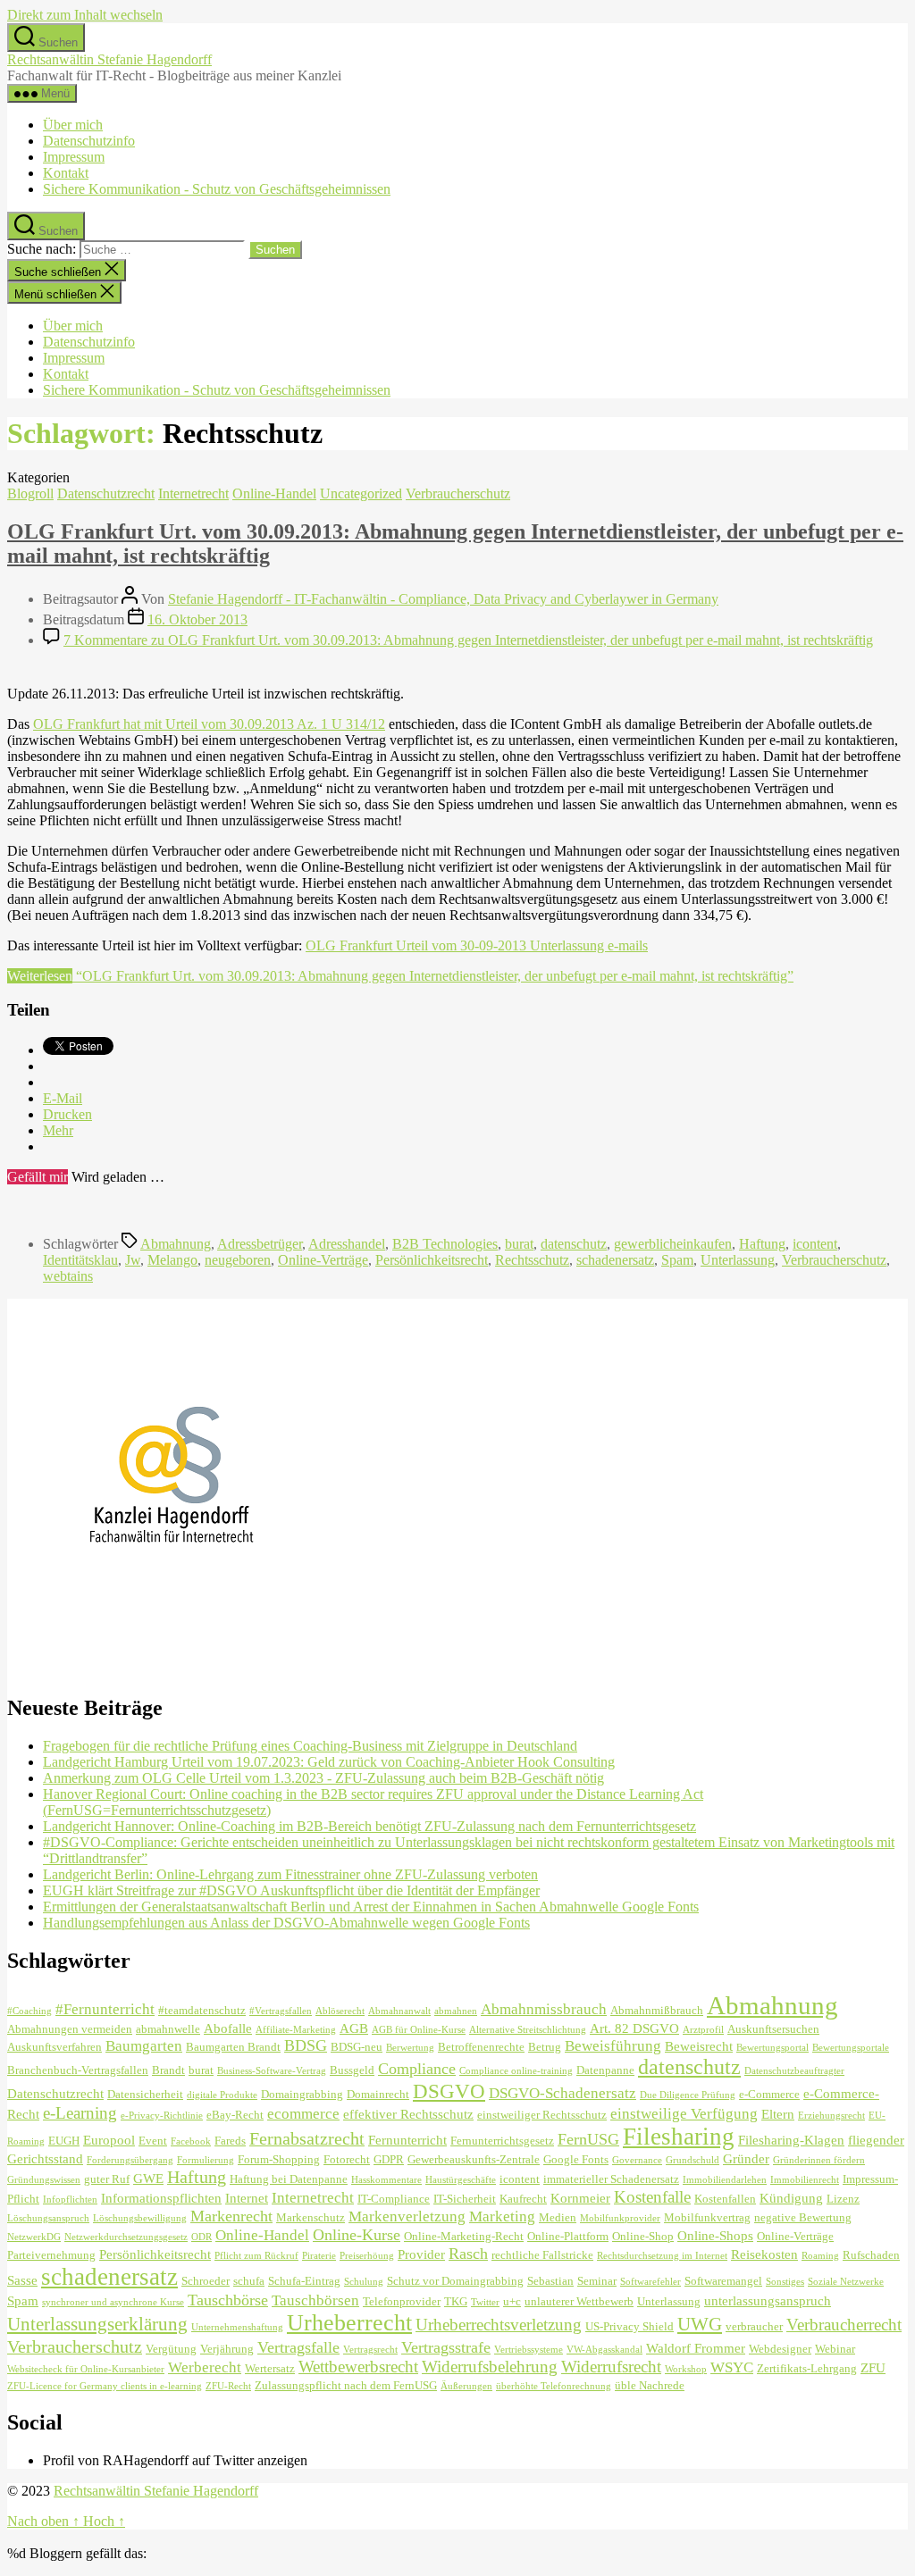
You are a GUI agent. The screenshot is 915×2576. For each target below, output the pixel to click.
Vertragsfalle (298, 2347)
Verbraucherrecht (844, 2325)
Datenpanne (605, 2070)
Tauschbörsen (315, 2300)
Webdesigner (780, 2349)
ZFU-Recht (228, 2386)
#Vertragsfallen (281, 2011)
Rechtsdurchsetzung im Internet (662, 2256)
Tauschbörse (228, 2300)
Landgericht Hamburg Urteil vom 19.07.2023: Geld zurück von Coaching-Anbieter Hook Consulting (329, 1762)
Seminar (597, 2281)
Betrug (545, 2047)
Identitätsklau (80, 1260)
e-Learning (80, 2113)
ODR (201, 2237)
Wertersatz (270, 2368)
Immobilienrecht (805, 2180)
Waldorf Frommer (696, 2348)
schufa (249, 2281)
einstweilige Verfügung (684, 2114)
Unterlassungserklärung (97, 2324)
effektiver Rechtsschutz (408, 2114)
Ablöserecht (340, 2011)
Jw (133, 1260)
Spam (677, 1260)
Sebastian (550, 2281)
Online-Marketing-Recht (464, 2236)
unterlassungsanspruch (768, 2300)
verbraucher (754, 2326)
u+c (512, 2301)
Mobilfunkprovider (620, 2218)
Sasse (22, 2280)
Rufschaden (871, 2255)
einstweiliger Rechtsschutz (542, 2115)
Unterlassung (738, 1260)
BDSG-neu (357, 2047)
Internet (247, 2198)
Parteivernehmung (51, 2255)
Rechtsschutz (532, 1260)
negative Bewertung (803, 2217)
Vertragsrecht (370, 2350)
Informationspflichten (161, 2198)
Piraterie (319, 2256)
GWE (148, 2178)
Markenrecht (231, 2216)
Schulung (364, 2282)
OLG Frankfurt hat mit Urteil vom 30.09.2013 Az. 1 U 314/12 (209, 724)
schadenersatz (615, 1260)
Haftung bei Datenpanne (289, 2179)
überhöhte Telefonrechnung (554, 2386)
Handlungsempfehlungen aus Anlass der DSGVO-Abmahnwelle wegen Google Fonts (286, 1923)
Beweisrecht (699, 2046)
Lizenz (843, 2199)
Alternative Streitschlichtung (528, 2030)
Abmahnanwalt (399, 2011)
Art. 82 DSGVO (634, 2028)
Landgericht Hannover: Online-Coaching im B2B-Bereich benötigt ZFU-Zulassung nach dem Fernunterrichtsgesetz (369, 1826)
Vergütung (171, 2349)
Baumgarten (144, 2046)
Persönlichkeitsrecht (432, 1260)
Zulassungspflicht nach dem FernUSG (346, 2385)
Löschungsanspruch (48, 2218)
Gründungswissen (44, 2180)
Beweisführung (613, 2046)
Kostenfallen (725, 2199)
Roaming (820, 2256)
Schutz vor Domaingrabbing (455, 2281)
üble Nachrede (650, 2385)
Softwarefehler (651, 2282)
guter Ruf (107, 2179)
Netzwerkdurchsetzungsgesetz (126, 2237)
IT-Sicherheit (465, 2199)
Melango (172, 1260)
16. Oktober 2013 (197, 619)
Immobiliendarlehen (725, 2180)
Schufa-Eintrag (304, 2281)
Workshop (686, 2369)
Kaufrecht (523, 2199)
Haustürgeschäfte (461, 2180)
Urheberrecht (349, 2323)
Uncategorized (361, 493)
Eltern (778, 2114)
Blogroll (30, 493)
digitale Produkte (222, 2095)
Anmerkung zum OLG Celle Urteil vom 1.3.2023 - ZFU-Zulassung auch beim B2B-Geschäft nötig (323, 1778)
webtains (68, 1276)
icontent (815, 1244)
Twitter (485, 2302)
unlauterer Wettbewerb (579, 2301)
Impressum (74, 157)
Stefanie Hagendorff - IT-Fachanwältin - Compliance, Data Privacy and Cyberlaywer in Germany (443, 599)
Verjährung (227, 2349)
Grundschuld (693, 2160)
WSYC (732, 2367)
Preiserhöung (367, 2256)
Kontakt (66, 173)
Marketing (502, 2216)
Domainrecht (378, 2094)
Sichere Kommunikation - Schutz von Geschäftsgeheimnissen (217, 189)
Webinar (835, 2349)
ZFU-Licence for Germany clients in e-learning (105, 2386)
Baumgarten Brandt (233, 2047)
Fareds (230, 2141)
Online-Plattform (568, 2236)
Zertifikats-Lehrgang (807, 2368)
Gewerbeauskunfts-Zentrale (474, 2159)
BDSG (306, 2045)
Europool (109, 2140)
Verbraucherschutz (458, 493)
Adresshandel (347, 1244)
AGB (354, 2028)
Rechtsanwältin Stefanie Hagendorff (109, 59)
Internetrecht (193, 493)
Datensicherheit (145, 2094)
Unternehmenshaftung (237, 2327)
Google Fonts (576, 2159)
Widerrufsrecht (611, 2367)
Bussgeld (352, 2070)
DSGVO (449, 2091)
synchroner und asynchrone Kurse (113, 2302)
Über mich (73, 125)
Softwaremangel (723, 2281)
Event (153, 2141)
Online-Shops (715, 2235)
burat (519, 1244)
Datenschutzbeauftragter (794, 2071)
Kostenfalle (652, 2197)
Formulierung (206, 2160)
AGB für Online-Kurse (419, 2030)
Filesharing (679, 2137)
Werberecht (205, 2367)
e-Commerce (769, 2094)
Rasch (468, 2254)
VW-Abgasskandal (604, 2350)
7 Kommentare (468, 640)
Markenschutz (311, 2217)
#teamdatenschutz (202, 2010)
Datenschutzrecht (106, 493)
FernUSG (588, 2139)
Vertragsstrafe (446, 2347)
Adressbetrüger (260, 1244)
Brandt (168, 2070)
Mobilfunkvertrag (707, 2217)
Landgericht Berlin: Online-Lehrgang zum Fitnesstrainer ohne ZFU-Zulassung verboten (290, 1874)
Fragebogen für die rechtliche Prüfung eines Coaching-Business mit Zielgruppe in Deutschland (310, 1746)
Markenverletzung (407, 2216)
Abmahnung (176, 1244)
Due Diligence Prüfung (688, 2095)
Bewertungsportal (772, 2048)
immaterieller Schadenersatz (611, 2179)
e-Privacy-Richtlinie (162, 2116)
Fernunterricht (407, 2140)
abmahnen (456, 2011)
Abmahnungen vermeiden (70, 2029)
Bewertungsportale (851, 2048)
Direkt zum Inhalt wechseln (85, 15)
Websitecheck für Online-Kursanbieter (86, 2369)
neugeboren (238, 1260)
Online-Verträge (323, 1260)
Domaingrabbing (302, 2094)
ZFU (873, 2367)
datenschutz (574, 1244)
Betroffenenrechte (481, 2047)
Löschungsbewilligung (140, 2218)
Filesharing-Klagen (791, 2140)
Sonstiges (785, 2282)
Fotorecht (347, 2159)
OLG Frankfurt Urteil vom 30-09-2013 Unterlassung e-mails (477, 945)
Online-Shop (643, 2236)
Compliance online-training (516, 2071)
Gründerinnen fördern (819, 2160)
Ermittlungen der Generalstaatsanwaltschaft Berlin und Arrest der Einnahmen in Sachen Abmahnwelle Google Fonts (371, 1907)
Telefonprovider (402, 2301)
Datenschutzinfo (89, 141)
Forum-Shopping (279, 2159)
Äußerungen (466, 2386)
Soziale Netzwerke (846, 2282)
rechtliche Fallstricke (542, 2255)
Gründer (746, 2158)
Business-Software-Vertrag (272, 2071)
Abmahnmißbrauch (657, 2010)
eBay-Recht (235, 2115)
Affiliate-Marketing (296, 2030)
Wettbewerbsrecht (358, 2367)
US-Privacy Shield (630, 2326)
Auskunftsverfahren (55, 2047)
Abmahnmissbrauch (544, 2009)
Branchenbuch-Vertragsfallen (78, 2070)
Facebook (191, 2141)
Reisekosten (764, 2254)
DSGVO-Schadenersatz (562, 2093)
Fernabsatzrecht (307, 2138)
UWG (700, 2324)
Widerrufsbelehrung (490, 2367)
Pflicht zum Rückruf (256, 2256)
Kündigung (791, 2198)
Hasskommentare (386, 2180)
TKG (456, 2301)
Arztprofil (703, 2030)
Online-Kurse (357, 2235)
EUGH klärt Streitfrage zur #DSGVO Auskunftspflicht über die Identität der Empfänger (291, 1890)
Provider (421, 2254)
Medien (558, 2217)
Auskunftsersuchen (773, 2029)
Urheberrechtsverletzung (499, 2325)
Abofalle (228, 2028)
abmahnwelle (168, 2029)
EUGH (64, 2141)
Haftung (762, 1244)
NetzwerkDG (34, 2237)
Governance (637, 2160)
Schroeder (206, 2281)
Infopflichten (70, 2200)
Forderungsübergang (130, 2160)
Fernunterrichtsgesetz (502, 2141)
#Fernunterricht (105, 2009)
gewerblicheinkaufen (673, 1244)
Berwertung (410, 2048)
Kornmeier (580, 2198)
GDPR (389, 2159)
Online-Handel (274, 493)
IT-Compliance (394, 2199)
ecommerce (303, 2114)
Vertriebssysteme (529, 2350)
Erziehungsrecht (831, 2116)
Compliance (417, 2069)
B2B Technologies (445, 1244)
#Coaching (29, 2011)
